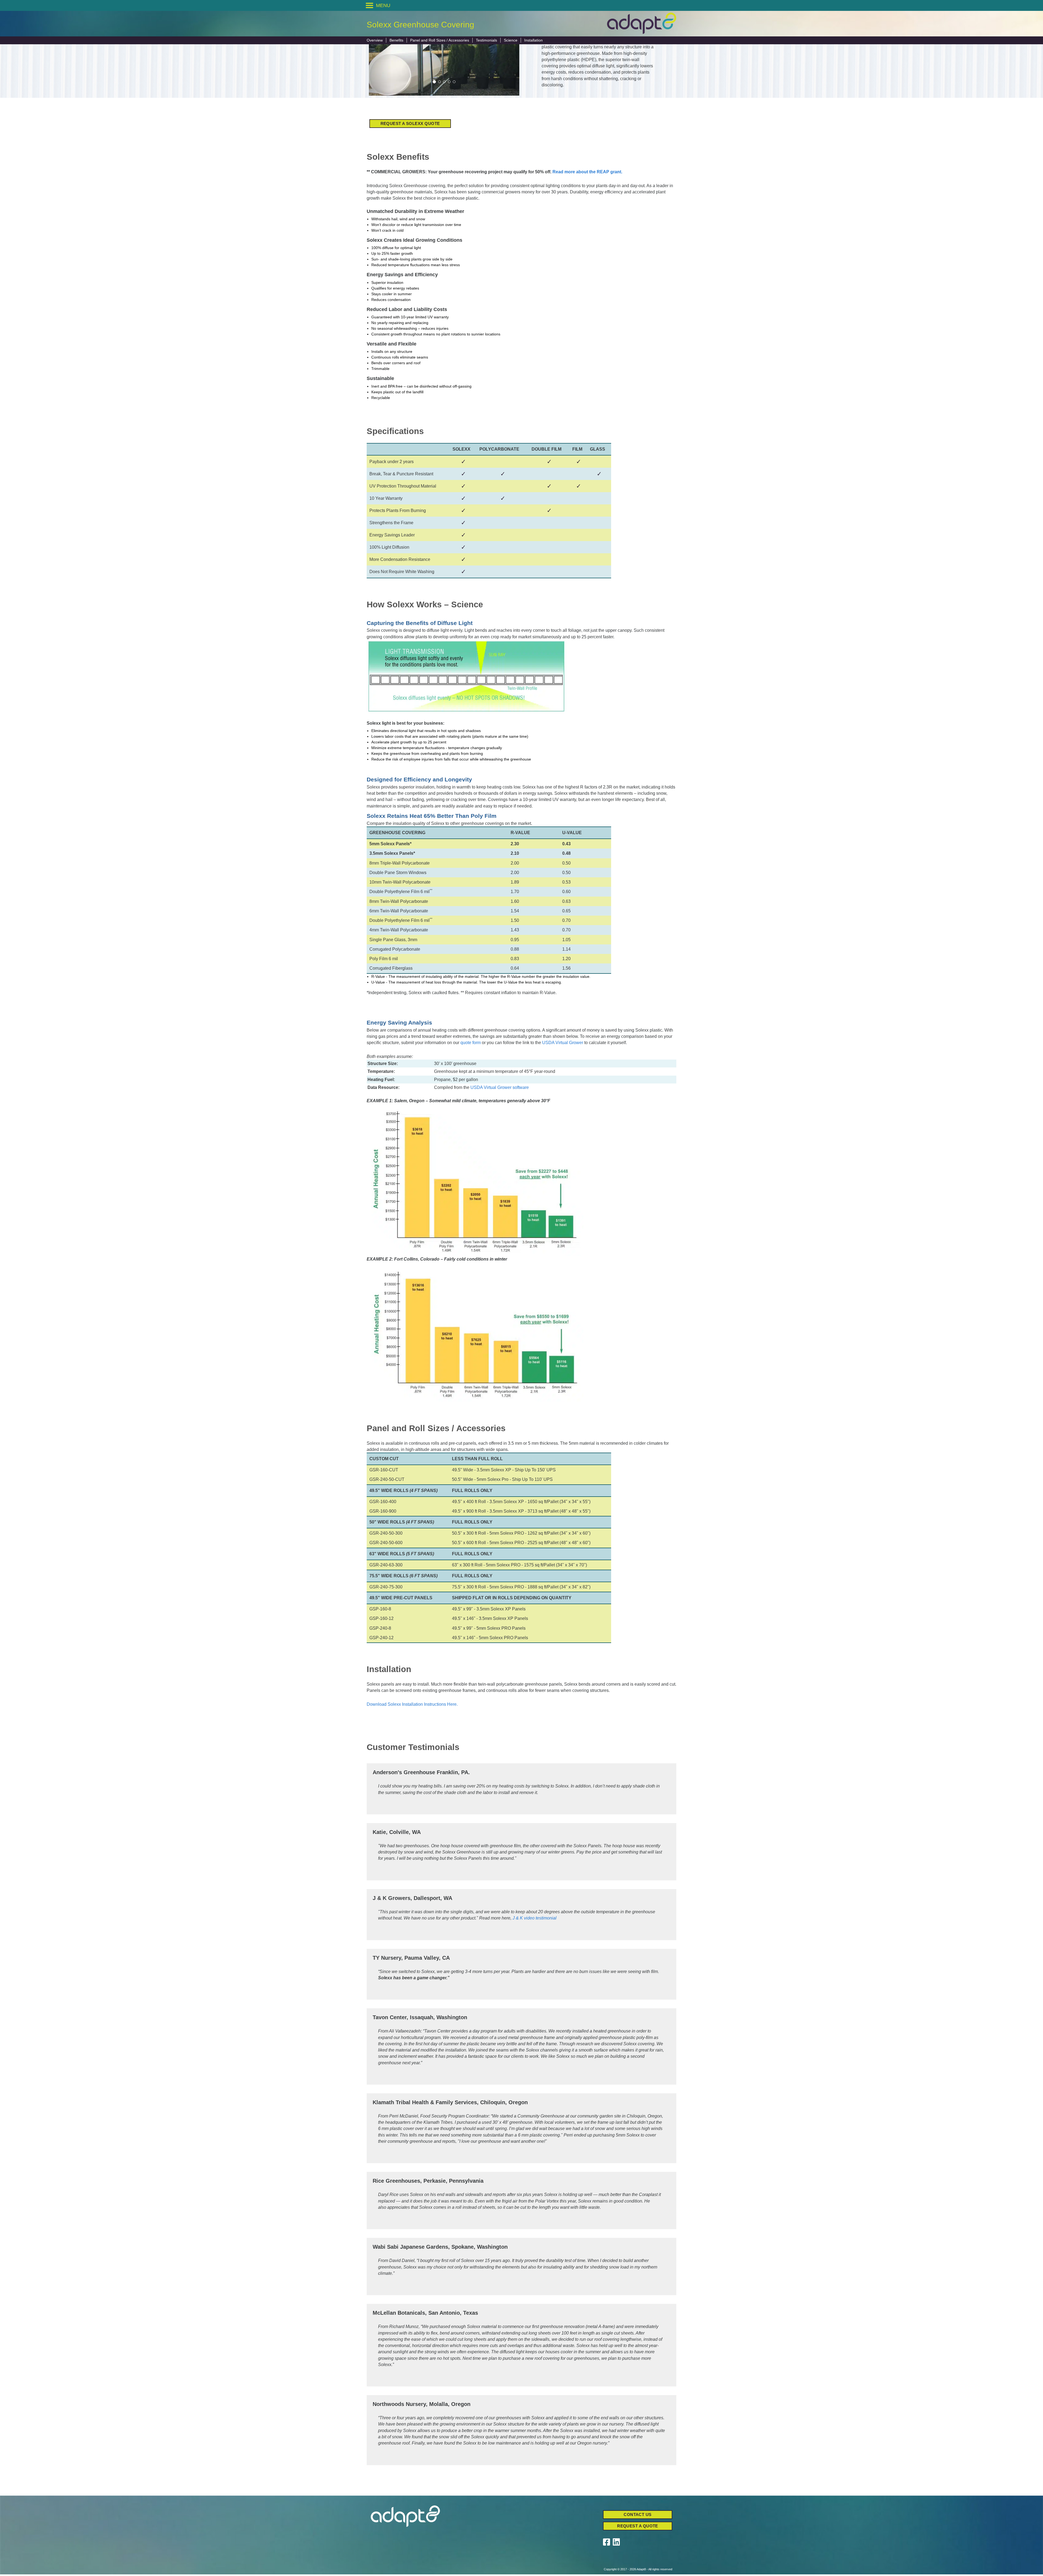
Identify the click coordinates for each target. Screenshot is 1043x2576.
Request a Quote (638, 2526)
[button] (383, 5)
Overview (375, 40)
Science (511, 40)
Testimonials (486, 40)
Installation (533, 40)
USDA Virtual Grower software (500, 1087)
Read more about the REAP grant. (587, 172)
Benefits (396, 40)
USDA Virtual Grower (563, 1043)
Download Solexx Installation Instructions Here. (412, 1704)
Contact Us (638, 2514)
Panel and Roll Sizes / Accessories (440, 40)
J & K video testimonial (535, 1918)
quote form (471, 1043)
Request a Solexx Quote (410, 123)
